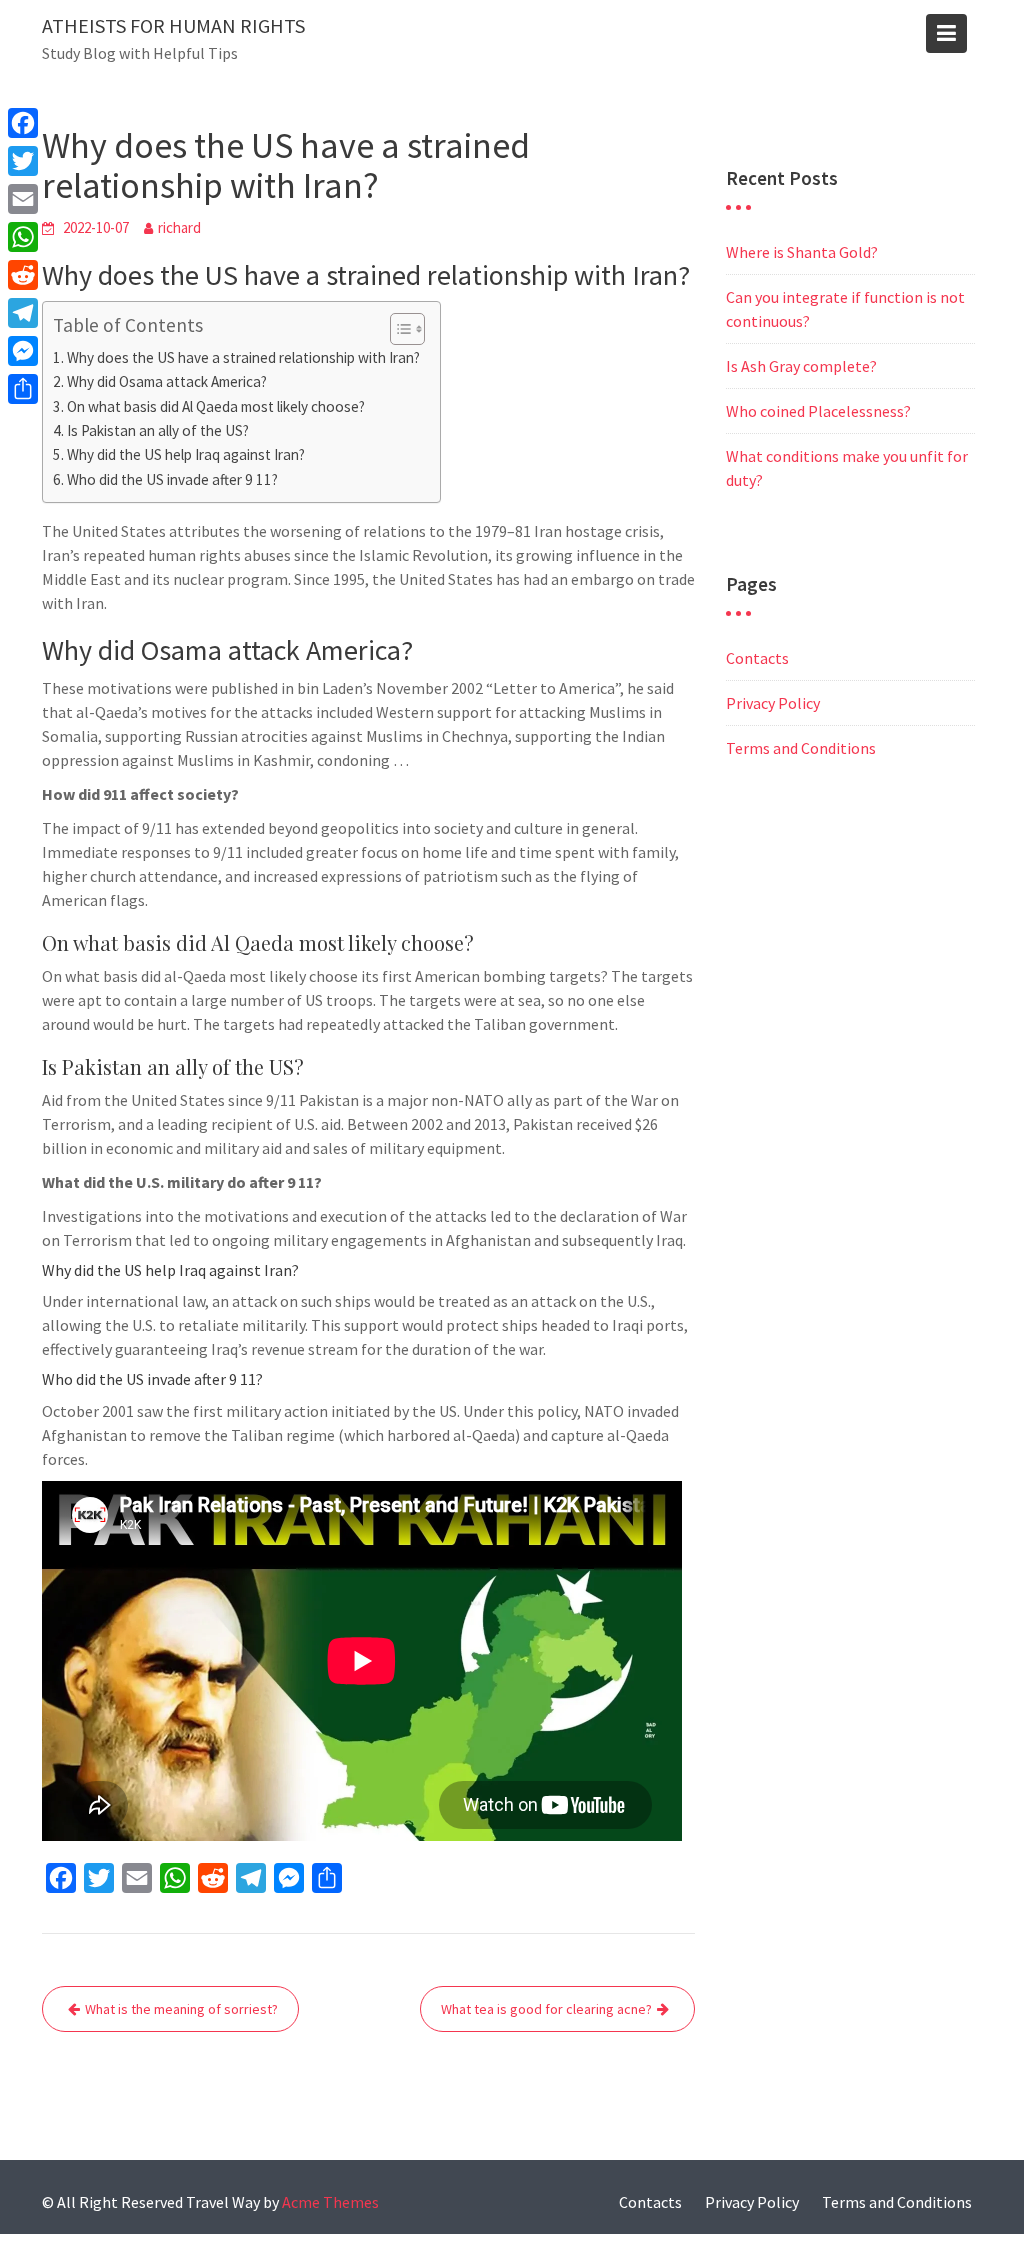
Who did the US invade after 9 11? (172, 479)
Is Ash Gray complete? (801, 366)
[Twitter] (23, 161)
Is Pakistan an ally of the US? (158, 430)
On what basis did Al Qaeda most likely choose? (216, 406)
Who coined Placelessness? (818, 411)
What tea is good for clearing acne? (546, 2009)
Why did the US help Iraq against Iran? (186, 454)
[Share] (23, 389)
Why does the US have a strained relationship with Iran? (243, 357)
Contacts (757, 658)
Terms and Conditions (801, 748)
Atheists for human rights (173, 25)
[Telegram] (23, 313)
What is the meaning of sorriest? (181, 2009)
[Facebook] (23, 123)
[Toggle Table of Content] (397, 329)
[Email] (23, 199)
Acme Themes (330, 2202)
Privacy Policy (773, 703)
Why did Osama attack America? (167, 381)
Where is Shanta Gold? (802, 252)
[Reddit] (23, 275)
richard (179, 227)
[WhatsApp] (23, 237)
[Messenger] (23, 351)
